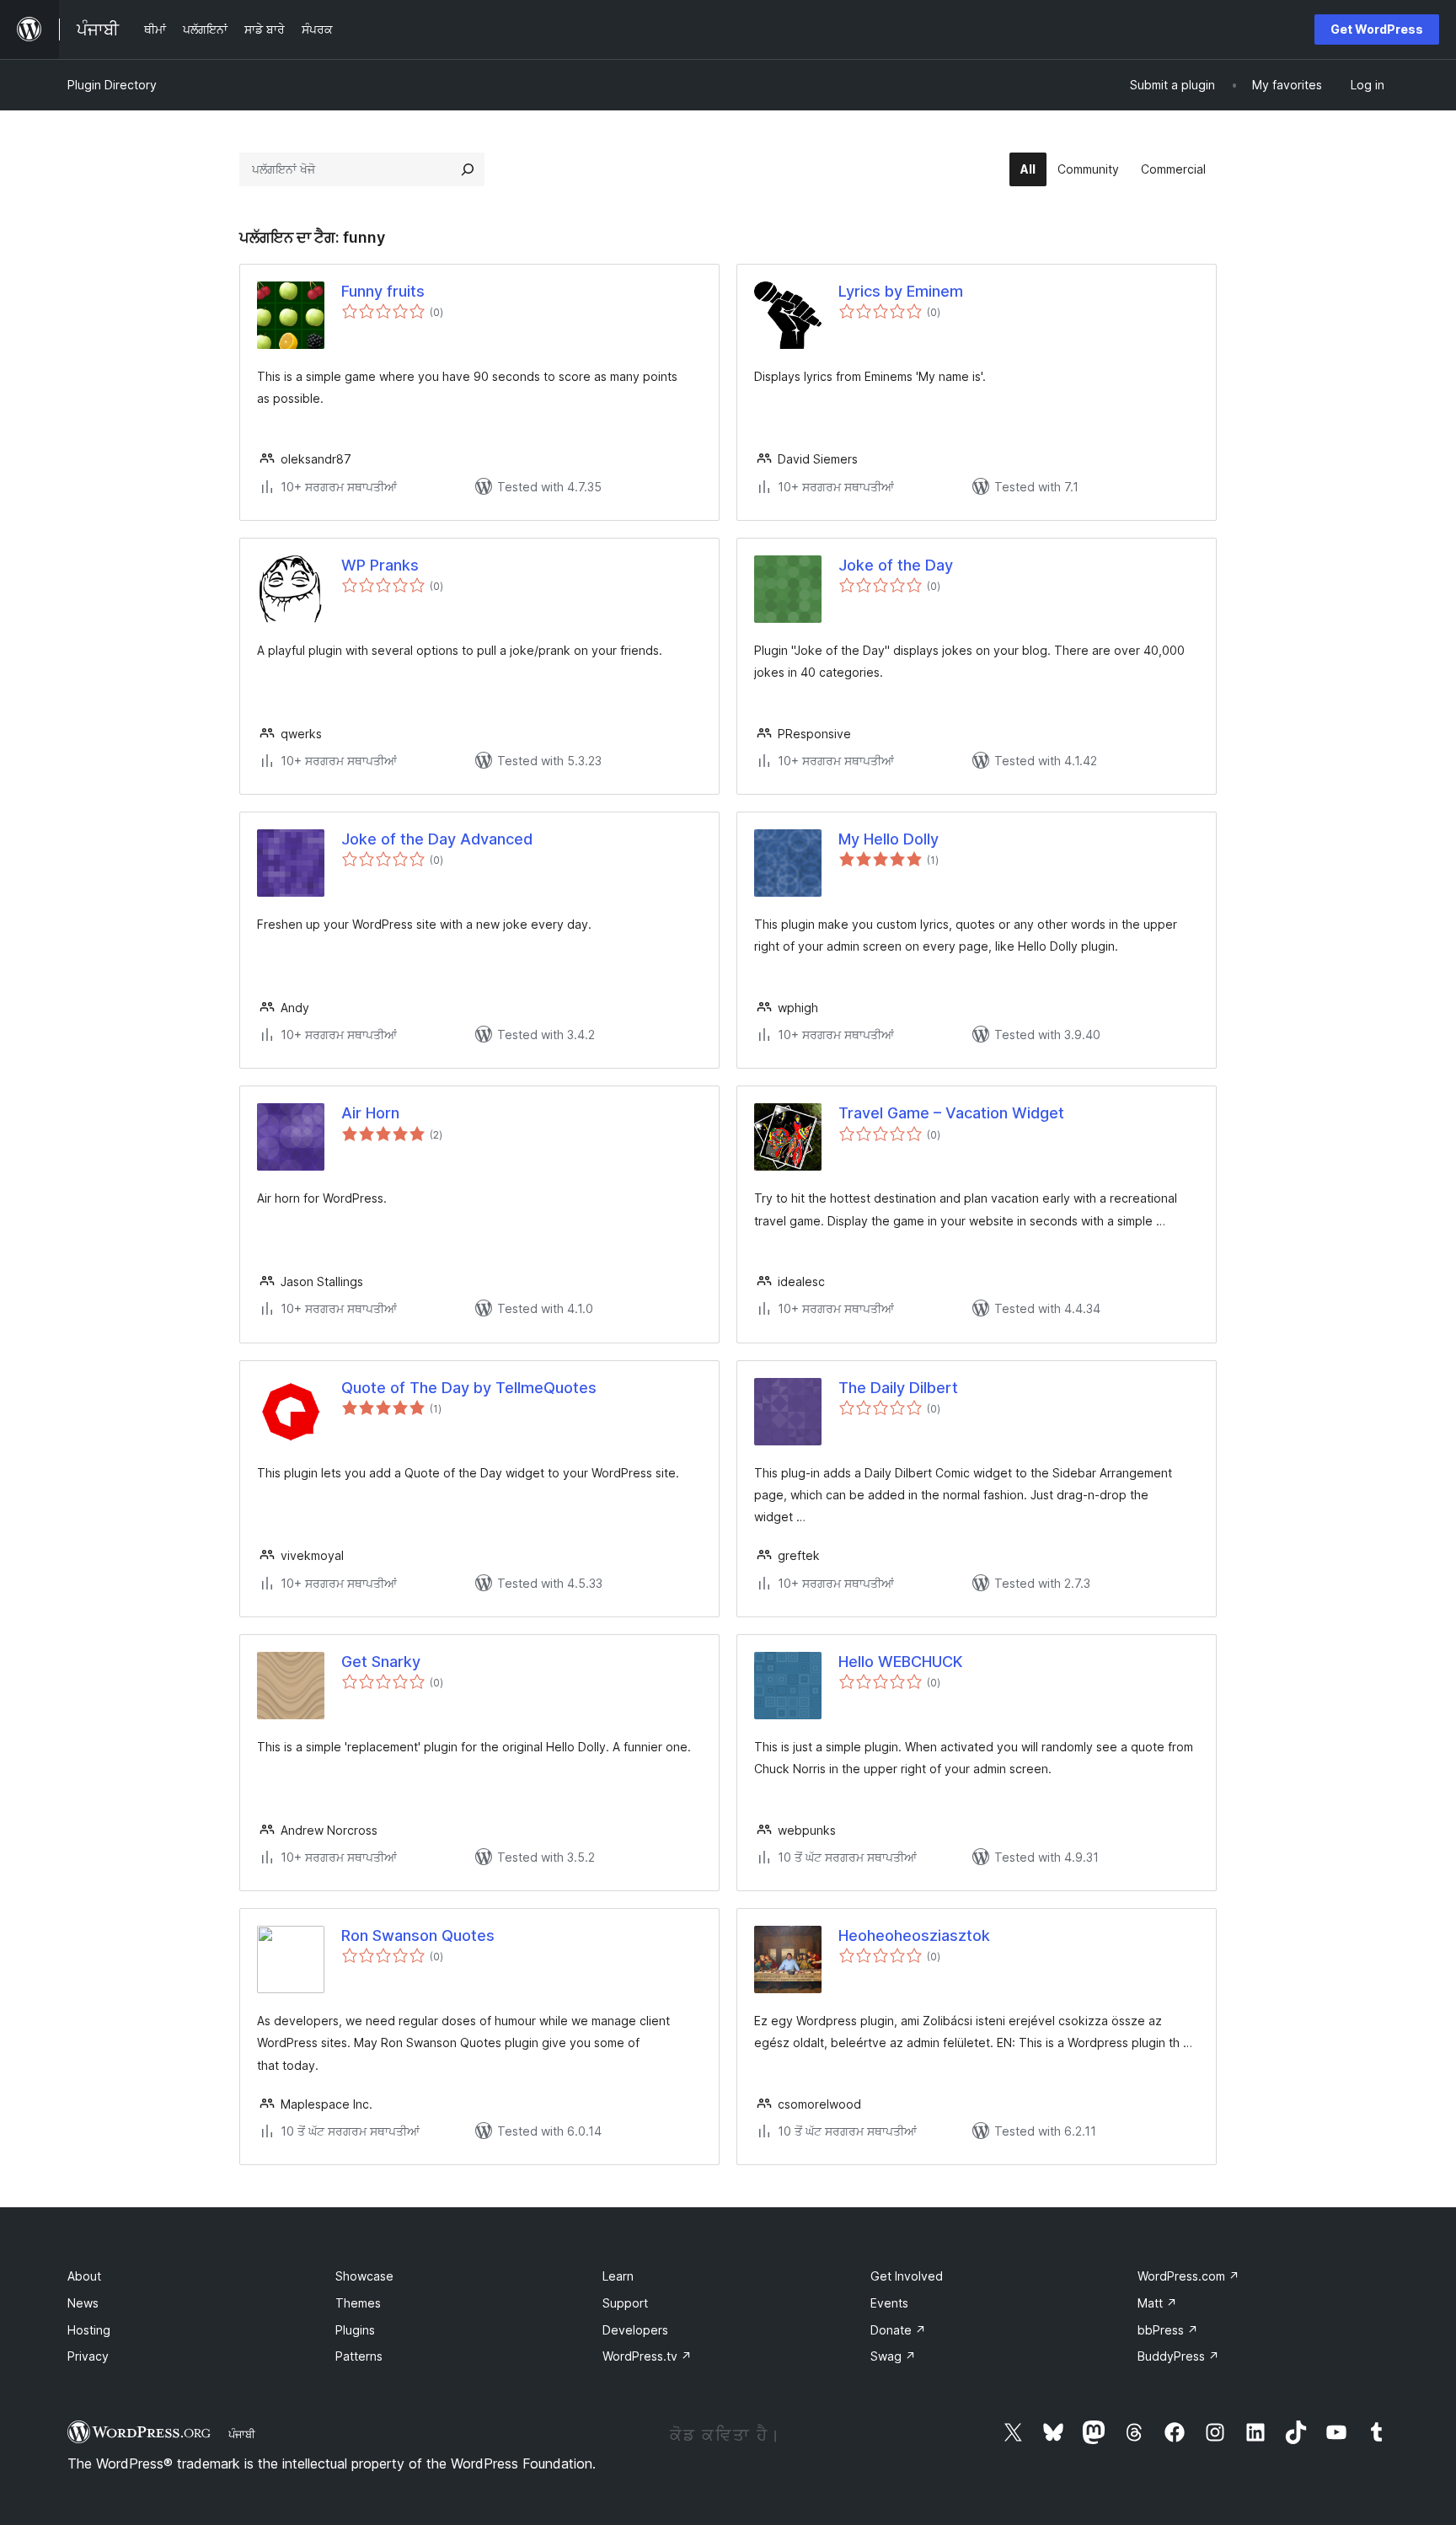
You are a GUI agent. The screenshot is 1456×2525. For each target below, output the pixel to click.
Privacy (88, 2356)
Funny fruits (383, 291)
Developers (635, 2330)
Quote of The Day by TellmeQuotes (469, 1388)
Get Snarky (381, 1662)
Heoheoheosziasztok (914, 1935)
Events (889, 2303)
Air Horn (370, 1113)
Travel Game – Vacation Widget (951, 1113)
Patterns (359, 2356)
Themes (358, 2303)
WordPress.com (1188, 2276)
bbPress (1168, 2330)
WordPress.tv (647, 2356)
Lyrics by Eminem (901, 291)
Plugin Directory (112, 85)
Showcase (364, 2276)
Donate (898, 2330)
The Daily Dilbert (898, 1388)
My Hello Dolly (889, 839)
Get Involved (907, 2276)
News (83, 2303)
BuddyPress (1178, 2356)
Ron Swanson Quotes (418, 1935)
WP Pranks (380, 565)
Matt (1157, 2303)
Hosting (89, 2330)
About (84, 2276)
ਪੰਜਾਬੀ (242, 2434)
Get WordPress (1377, 29)
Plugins (355, 2330)
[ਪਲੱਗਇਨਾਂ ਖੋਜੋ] (468, 169)
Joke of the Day (896, 565)
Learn (618, 2276)
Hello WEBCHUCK (900, 1662)
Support (625, 2303)
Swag (893, 2356)
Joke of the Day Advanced (437, 839)
